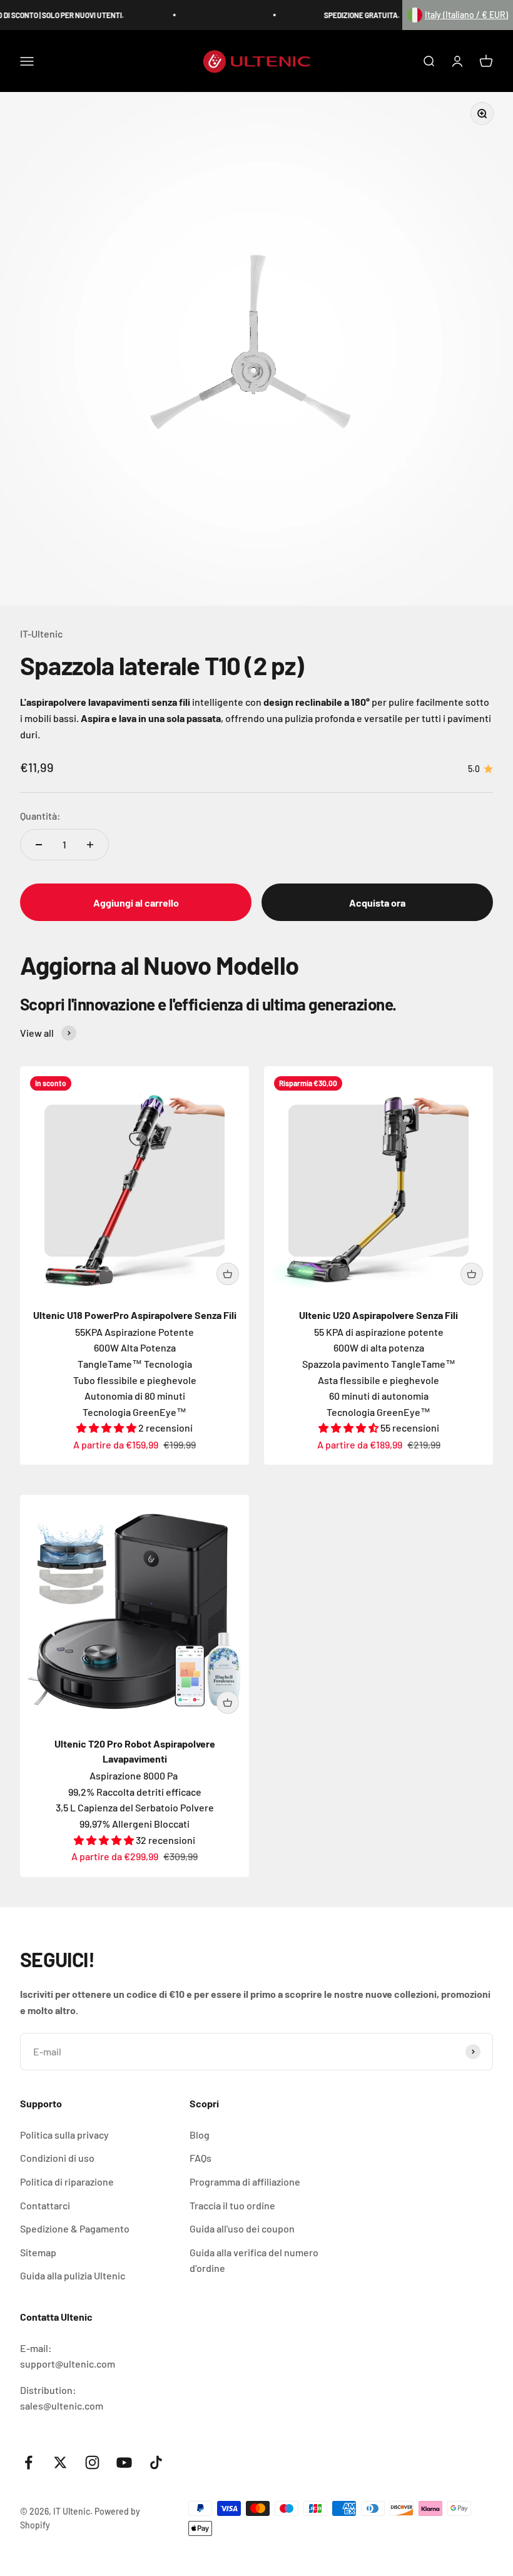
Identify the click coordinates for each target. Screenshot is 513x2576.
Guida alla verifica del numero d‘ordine (254, 2260)
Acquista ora (377, 903)
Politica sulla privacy (64, 2135)
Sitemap (38, 2252)
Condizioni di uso (57, 2158)
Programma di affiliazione (245, 2181)
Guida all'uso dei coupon (242, 2228)
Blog (200, 2135)
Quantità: (40, 816)
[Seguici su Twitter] (60, 2462)
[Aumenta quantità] (90, 845)
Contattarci (45, 2205)
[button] (458, 15)
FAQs (201, 2158)
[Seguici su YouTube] (124, 2462)
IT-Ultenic (41, 634)
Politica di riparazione (67, 2181)
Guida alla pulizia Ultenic (73, 2275)
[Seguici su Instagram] (92, 2462)
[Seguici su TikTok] (156, 2462)
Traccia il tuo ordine (232, 2205)
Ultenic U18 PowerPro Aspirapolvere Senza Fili (135, 1315)
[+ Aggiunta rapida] (228, 1274)
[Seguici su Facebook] (28, 2462)
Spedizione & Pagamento (75, 2228)
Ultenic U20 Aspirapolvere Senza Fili (378, 1315)
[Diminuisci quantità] (39, 845)
